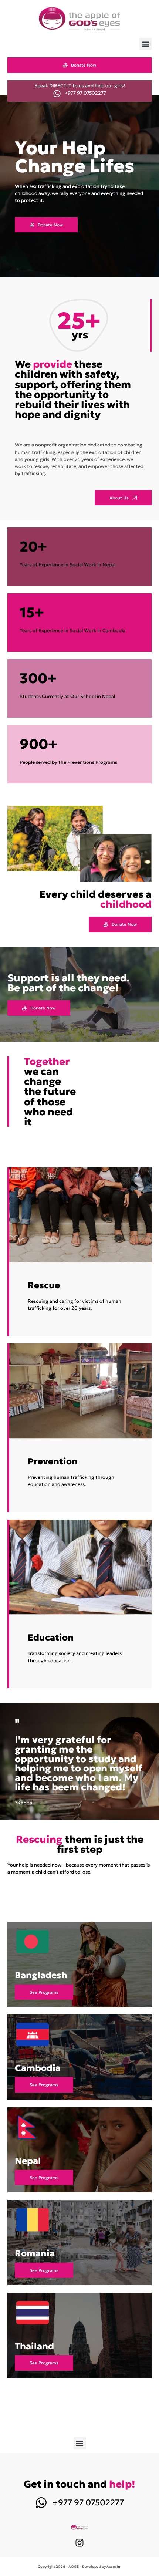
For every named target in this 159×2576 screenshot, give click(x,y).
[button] (146, 44)
